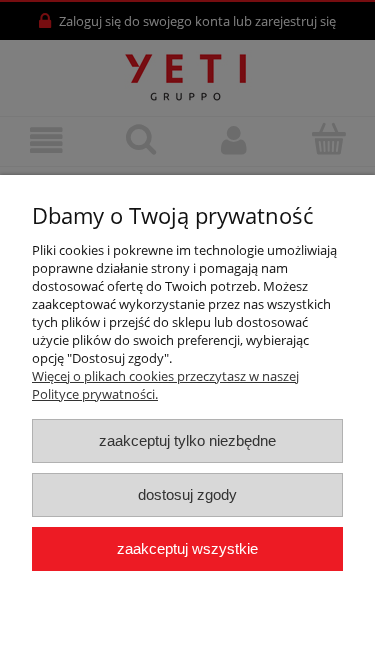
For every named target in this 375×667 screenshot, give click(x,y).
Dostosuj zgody (187, 494)
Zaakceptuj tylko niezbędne (187, 440)
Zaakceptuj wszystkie (187, 548)
